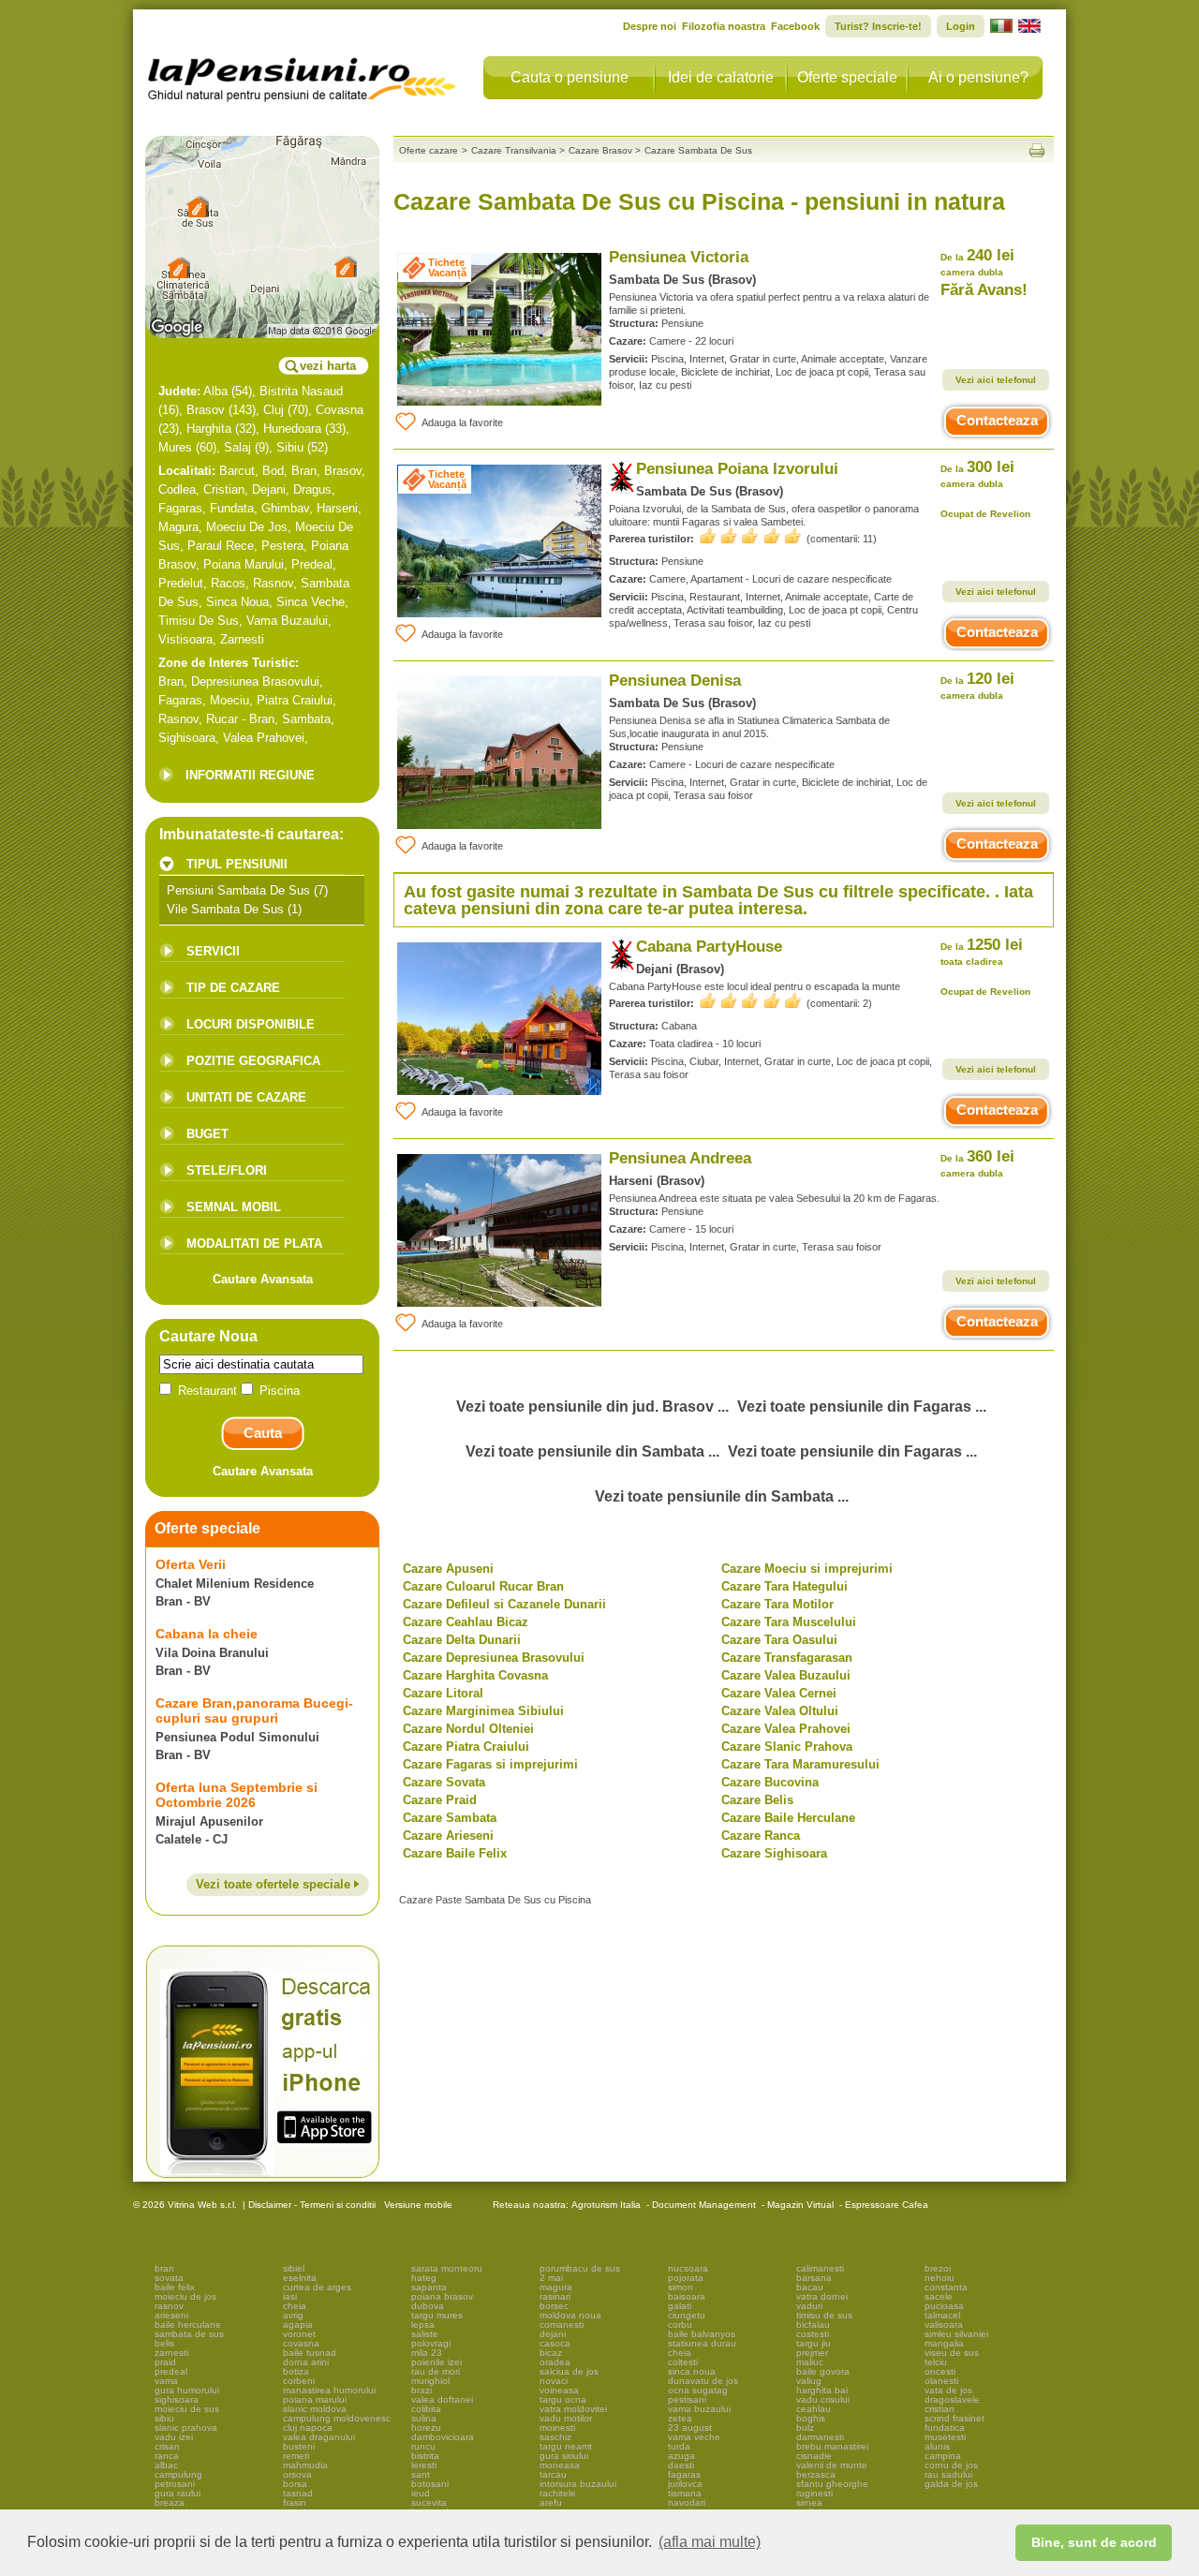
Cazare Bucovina (770, 1782)
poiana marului (315, 2399)
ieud (421, 2493)
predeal (171, 2371)
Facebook (795, 26)
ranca (167, 2456)
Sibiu (290, 447)
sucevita (429, 2502)
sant (421, 2474)
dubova (428, 2306)
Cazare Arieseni (448, 1836)
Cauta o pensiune (570, 77)
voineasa (559, 2390)
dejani (553, 2334)
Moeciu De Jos (247, 527)
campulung (178, 2474)
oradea (555, 2362)
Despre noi (650, 26)
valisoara (944, 2324)
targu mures (437, 2315)
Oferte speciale (847, 77)
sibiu (164, 2418)
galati (680, 2306)
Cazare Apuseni (448, 1569)
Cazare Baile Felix (455, 1853)
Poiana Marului (244, 564)
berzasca (816, 2474)
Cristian (224, 489)
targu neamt (566, 2446)
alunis (937, 2446)
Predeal (312, 564)
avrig (293, 2315)
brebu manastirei (832, 2446)
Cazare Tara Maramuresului (800, 1764)
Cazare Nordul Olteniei (468, 1729)
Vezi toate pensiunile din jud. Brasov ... (592, 1406)
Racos (228, 583)
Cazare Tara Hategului (785, 1586)
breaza (170, 2502)
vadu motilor (566, 2418)
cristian (940, 2409)
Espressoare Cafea (887, 2205)
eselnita (300, 2278)
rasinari (555, 2296)
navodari (687, 2502)
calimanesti (820, 2268)
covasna (301, 2343)
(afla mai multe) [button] (710, 2542)
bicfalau (813, 2324)
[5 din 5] (750, 536)
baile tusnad (310, 2353)
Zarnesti (242, 639)
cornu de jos (951, 2465)
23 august (690, 2428)
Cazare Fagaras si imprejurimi (490, 1764)
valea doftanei (442, 2399)
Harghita (209, 429)
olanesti (941, 2381)
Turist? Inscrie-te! (878, 26)
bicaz (551, 2353)
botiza (296, 2371)
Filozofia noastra (724, 26)
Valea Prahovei (264, 738)
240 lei (977, 262)
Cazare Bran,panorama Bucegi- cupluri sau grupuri (254, 1710)
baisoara (687, 2296)
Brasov (206, 410)
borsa (295, 2484)
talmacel (942, 2315)
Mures (175, 447)
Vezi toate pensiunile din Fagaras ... (862, 1406)
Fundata (232, 508)
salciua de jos (569, 2371)
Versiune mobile (417, 2205)
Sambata (306, 719)
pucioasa (944, 2306)
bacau (810, 2287)
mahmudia (305, 2465)
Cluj (274, 410)
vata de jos (948, 2390)
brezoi (938, 2268)
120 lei (977, 685)
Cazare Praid (440, 1800)
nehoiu (940, 2278)
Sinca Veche (311, 602)
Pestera (282, 546)
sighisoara (177, 2399)
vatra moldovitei (573, 2409)
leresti (424, 2465)
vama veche (694, 2437)
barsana (814, 2278)
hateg (424, 2278)
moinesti (557, 2428)
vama (166, 2381)
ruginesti (814, 2493)
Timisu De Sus (199, 621)
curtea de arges (317, 2287)
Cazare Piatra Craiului (466, 1747)
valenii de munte (832, 2465)
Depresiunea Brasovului (255, 681)
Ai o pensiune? (978, 77)
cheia (295, 2306)
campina (943, 2456)
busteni (299, 2446)
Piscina (278, 1391)
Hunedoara (292, 429)
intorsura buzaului (578, 2484)
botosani (430, 2484)
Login (961, 26)
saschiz (555, 2437)
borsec (554, 2306)
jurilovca (685, 2484)
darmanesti (820, 2437)
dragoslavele (952, 2399)
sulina (424, 2418)
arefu (551, 2502)
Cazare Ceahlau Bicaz (466, 1622)
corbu (680, 2324)
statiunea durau (702, 2343)
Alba (215, 391)
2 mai (551, 2278)
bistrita (425, 2456)
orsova (297, 2474)
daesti (681, 2465)
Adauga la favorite (462, 422)
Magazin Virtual (800, 2205)
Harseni (337, 508)
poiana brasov (442, 2296)
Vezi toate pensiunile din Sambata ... (592, 1451)
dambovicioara (443, 2437)
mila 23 (427, 2353)
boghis (811, 2418)
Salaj (237, 447)
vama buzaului (699, 2409)
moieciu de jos (185, 2296)
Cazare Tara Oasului (779, 1640)
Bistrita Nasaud (301, 391)
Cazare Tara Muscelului (789, 1622)
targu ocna (563, 2399)
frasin (295, 2502)
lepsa (423, 2324)
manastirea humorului (329, 2390)
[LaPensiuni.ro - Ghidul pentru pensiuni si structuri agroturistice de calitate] (303, 75)
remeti (296, 2456)
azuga (681, 2456)
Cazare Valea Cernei (779, 1693)
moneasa (560, 2465)
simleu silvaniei (956, 2334)
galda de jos (951, 2484)
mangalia (944, 2343)
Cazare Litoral (443, 1693)
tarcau (553, 2474)
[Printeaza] (1037, 150)
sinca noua (692, 2371)
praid (165, 2362)
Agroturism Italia (606, 2205)
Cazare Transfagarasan (787, 1658)
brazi (422, 2390)
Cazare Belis (757, 1800)
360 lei (977, 1163)
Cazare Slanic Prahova (787, 1747)
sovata (169, 2278)
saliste (425, 2334)
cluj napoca (308, 2428)
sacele (939, 2296)
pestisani (687, 2399)
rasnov (169, 2306)
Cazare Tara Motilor (777, 1604)
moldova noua (570, 2315)
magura (556, 2287)
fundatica (945, 2428)
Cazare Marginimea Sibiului (483, 1711)
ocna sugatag (698, 2390)
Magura (178, 527)
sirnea (809, 2502)
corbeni (299, 2381)
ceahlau (814, 2409)
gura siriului (564, 2456)
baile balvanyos (702, 2334)
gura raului (178, 2493)
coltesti (683, 2362)
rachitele (558, 2493)
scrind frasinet (955, 2418)
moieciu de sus (187, 2409)
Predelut (181, 583)
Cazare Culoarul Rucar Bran (483, 1586)
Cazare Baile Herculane (788, 1818)
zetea (680, 2418)
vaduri (809, 2306)
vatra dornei (822, 2296)
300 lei (977, 474)
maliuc (810, 2362)
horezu (426, 2428)
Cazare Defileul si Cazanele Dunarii (504, 1604)
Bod (273, 471)
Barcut (237, 471)
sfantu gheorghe (832, 2484)
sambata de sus (189, 2334)
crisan (167, 2446)
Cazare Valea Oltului (780, 1711)
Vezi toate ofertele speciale (275, 1884)
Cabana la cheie (207, 1634)
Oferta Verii (191, 1564)
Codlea (177, 489)
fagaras (684, 2474)
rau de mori (436, 2371)
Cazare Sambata (450, 1818)
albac (166, 2465)
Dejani (269, 489)
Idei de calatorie (721, 77)
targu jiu (814, 2343)
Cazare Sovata (444, 1782)
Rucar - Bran (240, 719)
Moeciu (229, 700)
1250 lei (982, 951)
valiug (809, 2381)
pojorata (686, 2278)
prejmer (812, 2353)
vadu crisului (823, 2399)
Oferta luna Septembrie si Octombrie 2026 (237, 1795)
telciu (936, 2362)
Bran (304, 471)
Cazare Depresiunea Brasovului (494, 1658)
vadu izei (174, 2437)
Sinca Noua (237, 602)
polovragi (431, 2343)
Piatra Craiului (295, 700)
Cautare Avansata (263, 1279)
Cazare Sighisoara (774, 1853)
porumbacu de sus (580, 2268)
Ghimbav (285, 508)
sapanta (429, 2287)
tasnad (298, 2493)
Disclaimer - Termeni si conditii (312, 2205)
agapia (298, 2324)
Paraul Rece (221, 546)
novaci (554, 2381)
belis (164, 2343)
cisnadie (814, 2456)
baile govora (823, 2371)
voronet (299, 2334)
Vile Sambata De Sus (225, 909)
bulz (805, 2428)
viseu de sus (952, 2353)
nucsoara (688, 2268)
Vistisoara (185, 639)
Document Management (704, 2205)
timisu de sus (824, 2315)
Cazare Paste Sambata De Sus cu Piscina (495, 1900)
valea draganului (319, 2437)
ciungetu (687, 2315)
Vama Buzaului (287, 621)
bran (164, 2268)
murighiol (430, 2381)
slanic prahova (186, 2428)
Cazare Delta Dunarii (462, 1640)
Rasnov (273, 583)
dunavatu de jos (703, 2381)
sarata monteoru (447, 2268)
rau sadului (948, 2474)
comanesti (562, 2324)
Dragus (312, 489)
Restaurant (207, 1391)
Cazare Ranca (761, 1836)
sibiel (294, 2268)
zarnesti (171, 2353)
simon (681, 2287)
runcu (423, 2446)
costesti (813, 2334)
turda (679, 2446)
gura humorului (187, 2390)
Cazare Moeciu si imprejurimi (807, 1569)
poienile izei (437, 2362)
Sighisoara (187, 738)
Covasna (340, 410)
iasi (290, 2296)
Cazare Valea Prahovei (786, 1729)
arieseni (171, 2315)
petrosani (175, 2484)
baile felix (175, 2287)
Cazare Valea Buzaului (786, 1675)
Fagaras (180, 508)
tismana (685, 2493)
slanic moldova (315, 2409)
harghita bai (822, 2390)
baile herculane (188, 2324)
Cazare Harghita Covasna (475, 1675)
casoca (555, 2343)
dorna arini (306, 2362)
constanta (946, 2287)
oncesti (940, 2371)
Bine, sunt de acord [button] (1094, 2542)
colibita (426, 2409)
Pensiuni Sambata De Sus (238, 890)
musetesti (945, 2437)
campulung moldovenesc (337, 2418)
